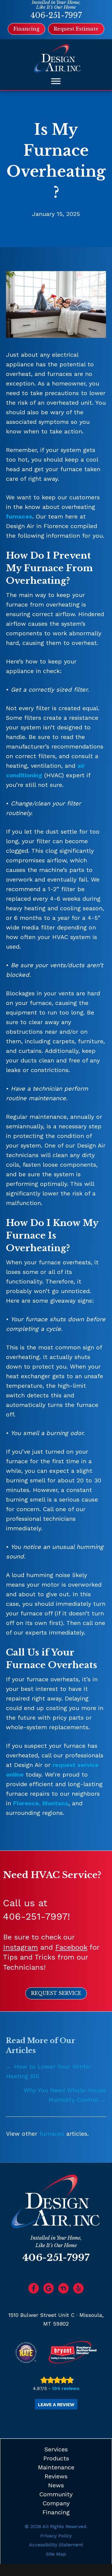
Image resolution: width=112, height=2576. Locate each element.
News (56, 2485)
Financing (56, 2512)
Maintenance (56, 2467)
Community (56, 2494)
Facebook (71, 1947)
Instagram (20, 1947)
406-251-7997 (56, 15)
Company (56, 2503)
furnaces (19, 516)
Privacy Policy (56, 2536)
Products (56, 2458)
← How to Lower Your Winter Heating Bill (49, 2071)
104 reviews (66, 2388)
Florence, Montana (41, 1803)
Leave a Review (56, 2405)
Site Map (56, 2554)
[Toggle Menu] (56, 81)
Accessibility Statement (56, 2545)
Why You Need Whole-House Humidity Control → (65, 2095)
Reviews (56, 2476)
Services (56, 2449)
